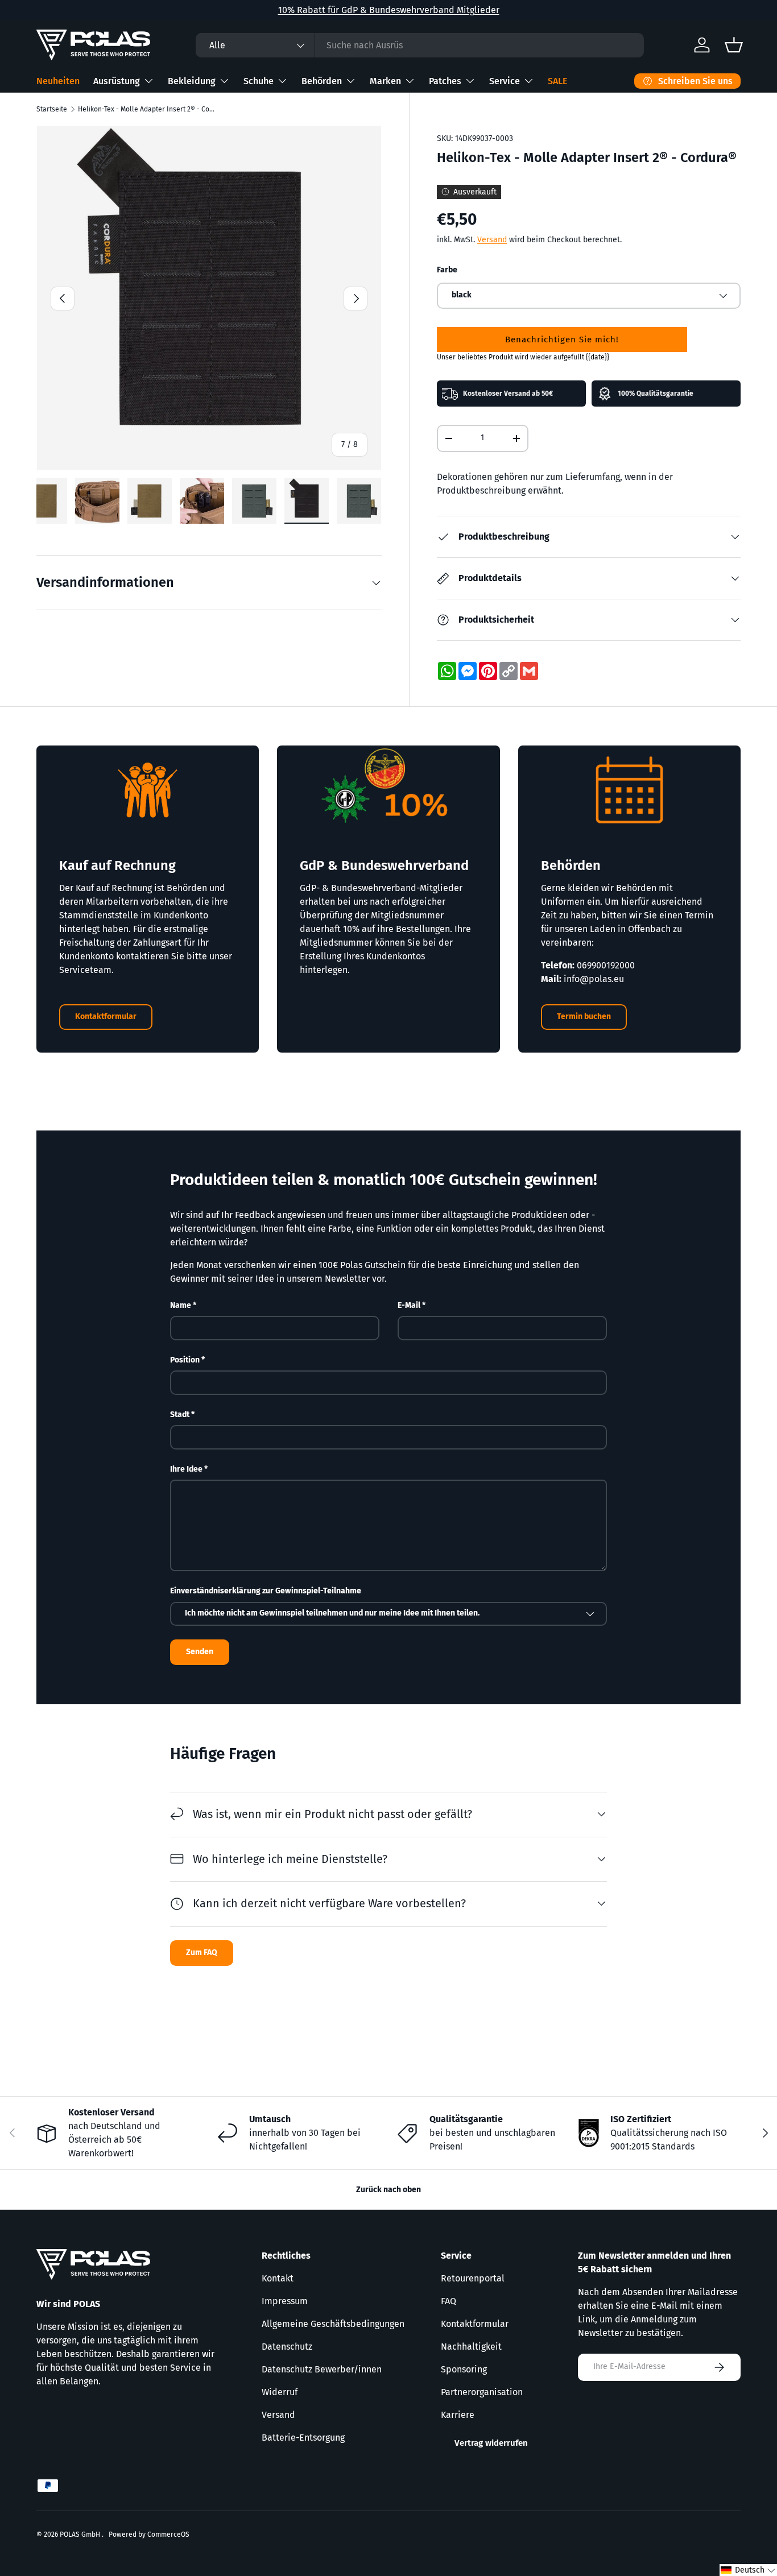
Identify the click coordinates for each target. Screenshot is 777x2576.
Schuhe (259, 81)
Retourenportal (473, 2278)
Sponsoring (464, 2369)
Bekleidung (192, 81)
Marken (385, 81)
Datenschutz (287, 2347)
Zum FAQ (202, 1952)
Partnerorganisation (482, 2392)
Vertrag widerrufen (491, 2443)
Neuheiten (58, 81)
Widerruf (280, 2392)
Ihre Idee (186, 1469)
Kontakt (278, 2278)
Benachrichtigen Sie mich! (562, 339)
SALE (557, 81)
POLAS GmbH (81, 2534)
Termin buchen (584, 1016)
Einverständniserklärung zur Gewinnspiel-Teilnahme (266, 1591)
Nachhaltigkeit (471, 2347)
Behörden (322, 81)
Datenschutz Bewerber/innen (322, 2369)
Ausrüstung (117, 81)
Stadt (180, 1415)
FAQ (449, 2301)
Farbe (447, 270)
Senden (200, 1652)
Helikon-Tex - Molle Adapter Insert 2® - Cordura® (146, 109)
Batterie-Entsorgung (303, 2438)
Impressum (285, 2301)
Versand (492, 240)
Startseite (52, 109)
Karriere (458, 2415)
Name (181, 1305)
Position (185, 1360)
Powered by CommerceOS (149, 2534)
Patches (445, 81)
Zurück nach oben (388, 2190)
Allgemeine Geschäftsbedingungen (333, 2324)
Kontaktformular (106, 1016)
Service (505, 81)
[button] (748, 2570)
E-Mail (409, 1305)
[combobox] (420, 45)
